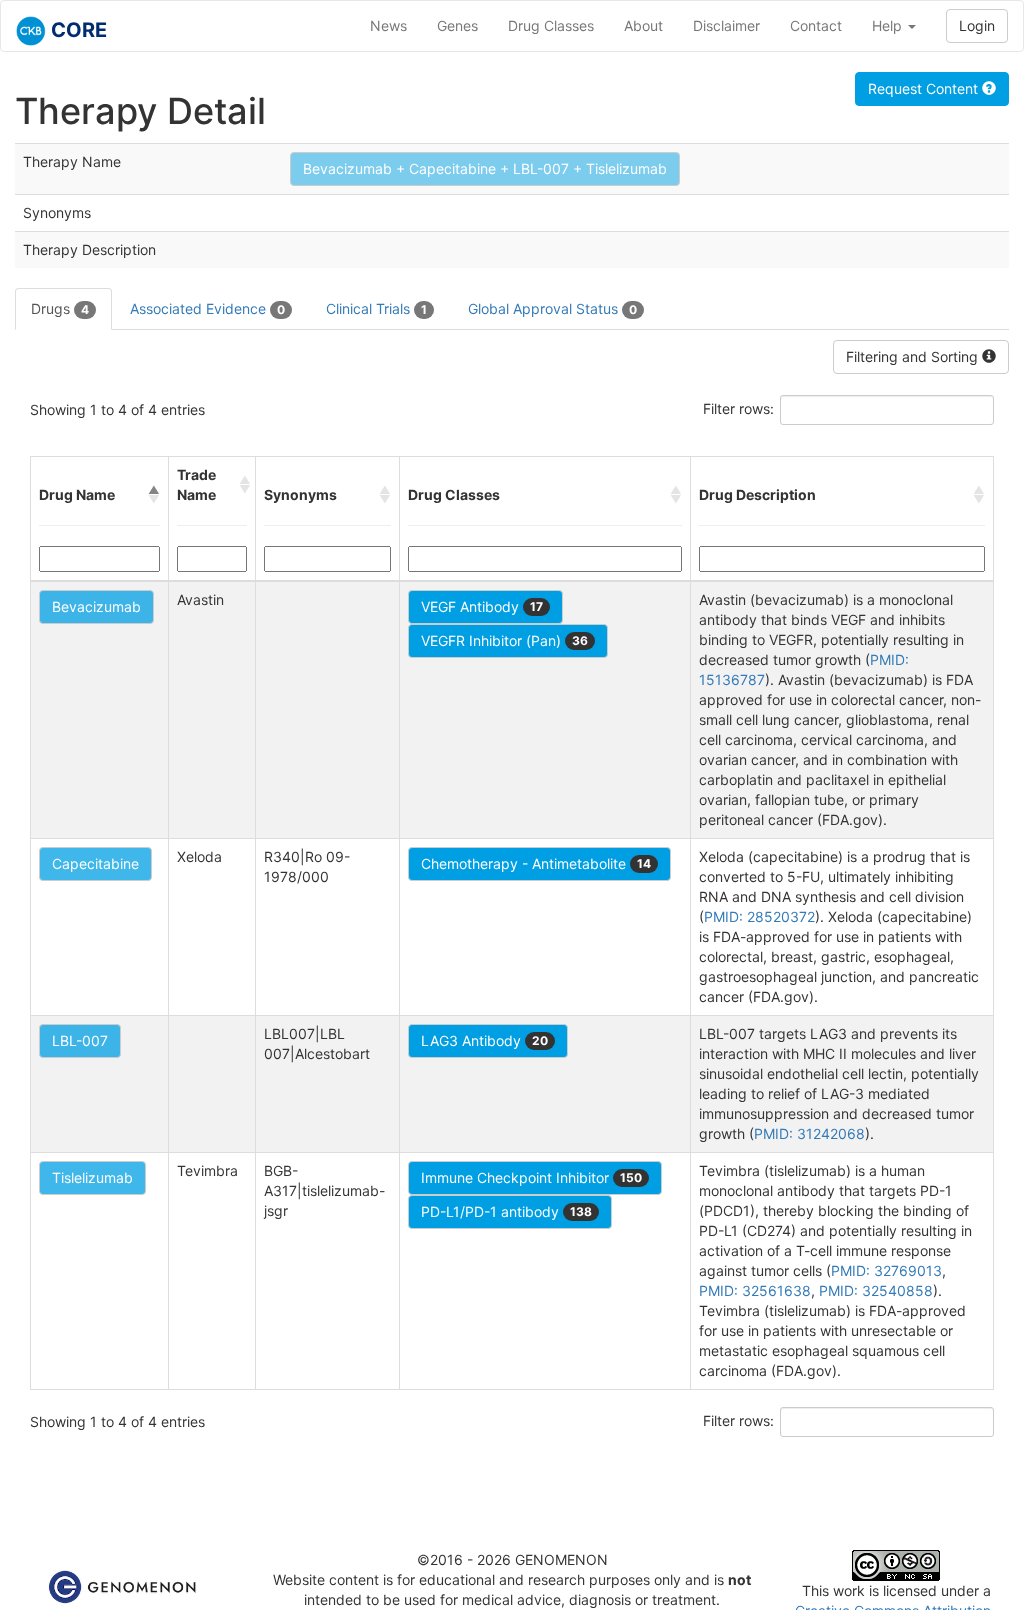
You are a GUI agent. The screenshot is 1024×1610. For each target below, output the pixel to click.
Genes (457, 25)
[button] (154, 495)
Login (977, 25)
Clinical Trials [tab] (376, 308)
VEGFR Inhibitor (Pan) (504, 640)
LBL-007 (80, 1040)
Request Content (925, 88)
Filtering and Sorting (914, 356)
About (643, 25)
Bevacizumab (96, 606)
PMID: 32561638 (755, 1290)
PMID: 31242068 (809, 1133)
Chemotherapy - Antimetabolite (536, 863)
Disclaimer (726, 25)
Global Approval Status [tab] (552, 308)
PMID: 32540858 (876, 1290)
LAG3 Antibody (484, 1040)
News (388, 25)
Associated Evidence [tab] (207, 308)
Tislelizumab (92, 1177)
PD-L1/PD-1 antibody (506, 1211)
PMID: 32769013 (886, 1270)
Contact (816, 25)
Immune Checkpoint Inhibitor (531, 1177)
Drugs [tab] (60, 308)
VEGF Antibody (482, 606)
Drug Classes (551, 25)
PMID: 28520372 (759, 916)
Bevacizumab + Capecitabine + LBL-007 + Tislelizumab (485, 168)
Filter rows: (738, 408)
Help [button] (889, 25)
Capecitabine (95, 863)
